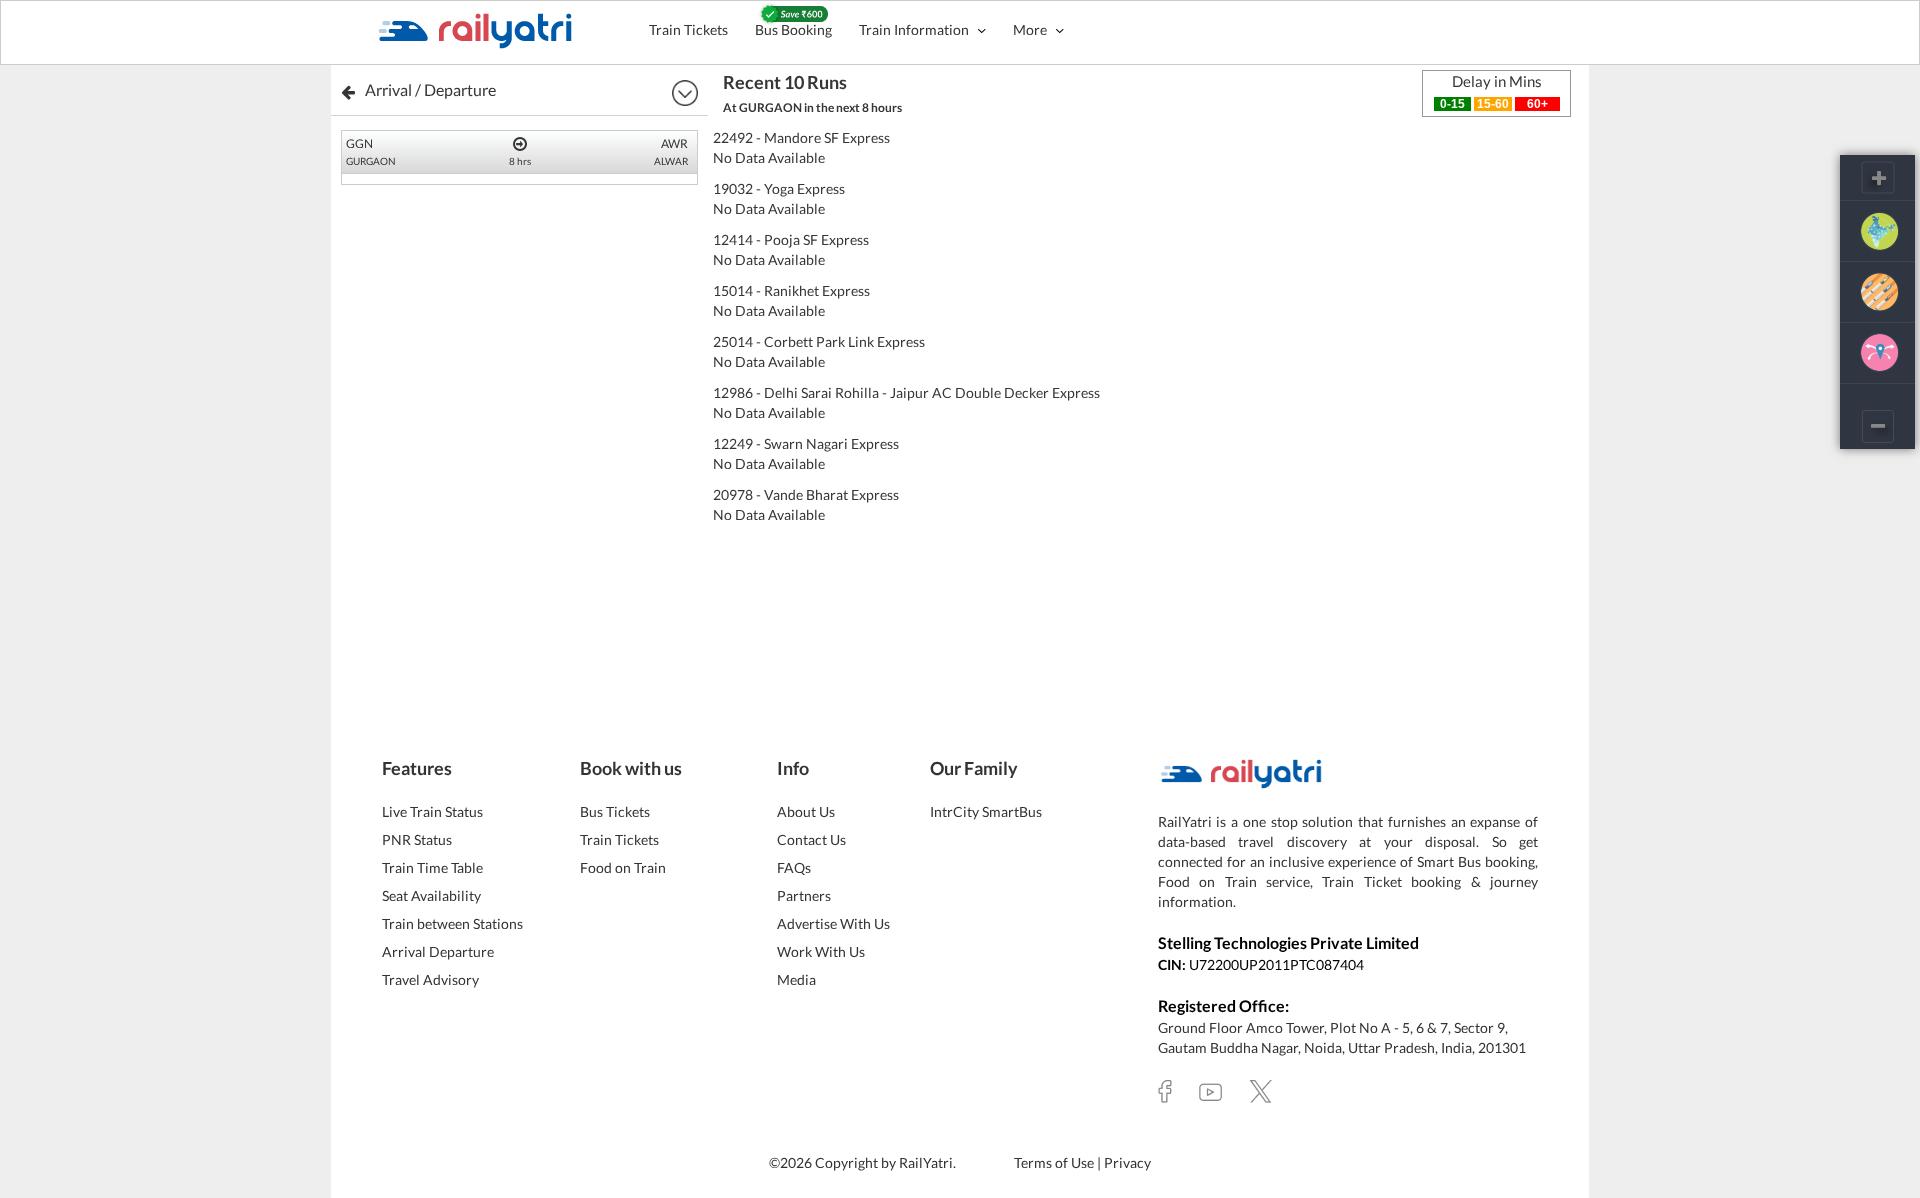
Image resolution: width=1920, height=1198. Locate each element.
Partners (804, 895)
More (1031, 29)
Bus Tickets (615, 811)
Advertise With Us (833, 923)
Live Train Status (432, 811)
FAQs (794, 867)
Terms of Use (1055, 1162)
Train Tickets (688, 29)
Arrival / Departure (430, 89)
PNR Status (417, 839)
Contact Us (811, 839)
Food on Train (623, 867)
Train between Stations (452, 923)
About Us (806, 811)
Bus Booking (793, 29)
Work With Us (821, 951)
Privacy (1127, 1162)
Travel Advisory (430, 979)
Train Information (915, 29)
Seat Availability (431, 895)
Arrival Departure (438, 951)
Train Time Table (432, 867)
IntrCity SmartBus (986, 811)
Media (796, 979)
